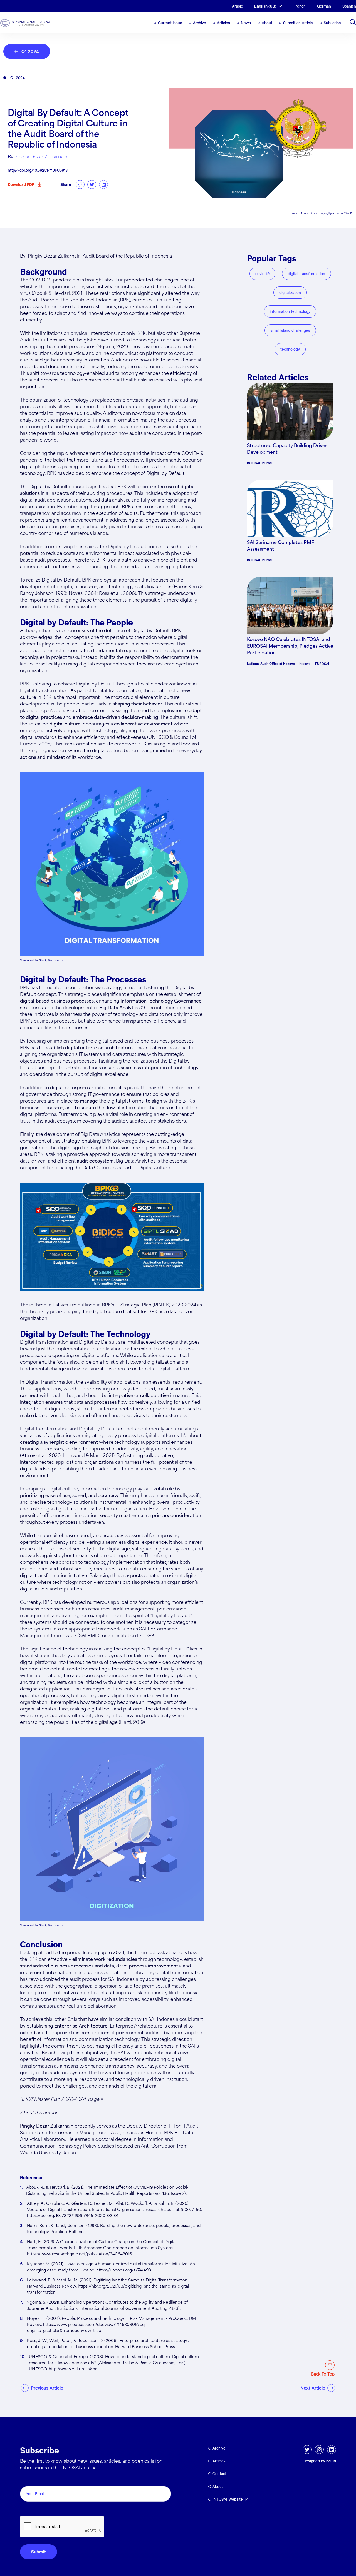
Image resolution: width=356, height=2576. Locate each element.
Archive (200, 23)
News (246, 23)
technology (290, 349)
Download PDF (21, 184)
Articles (223, 23)
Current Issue (170, 23)
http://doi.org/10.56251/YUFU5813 (38, 170)
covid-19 (262, 274)
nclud (331, 2461)
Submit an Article (298, 23)
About (267, 23)
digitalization (290, 293)
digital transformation (306, 274)
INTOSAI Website (228, 2499)
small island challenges (290, 330)
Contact (219, 2474)
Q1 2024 (30, 51)
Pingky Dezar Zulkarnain (41, 157)
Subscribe (332, 23)
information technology (290, 311)
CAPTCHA (33, 2510)
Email (27, 2480)
